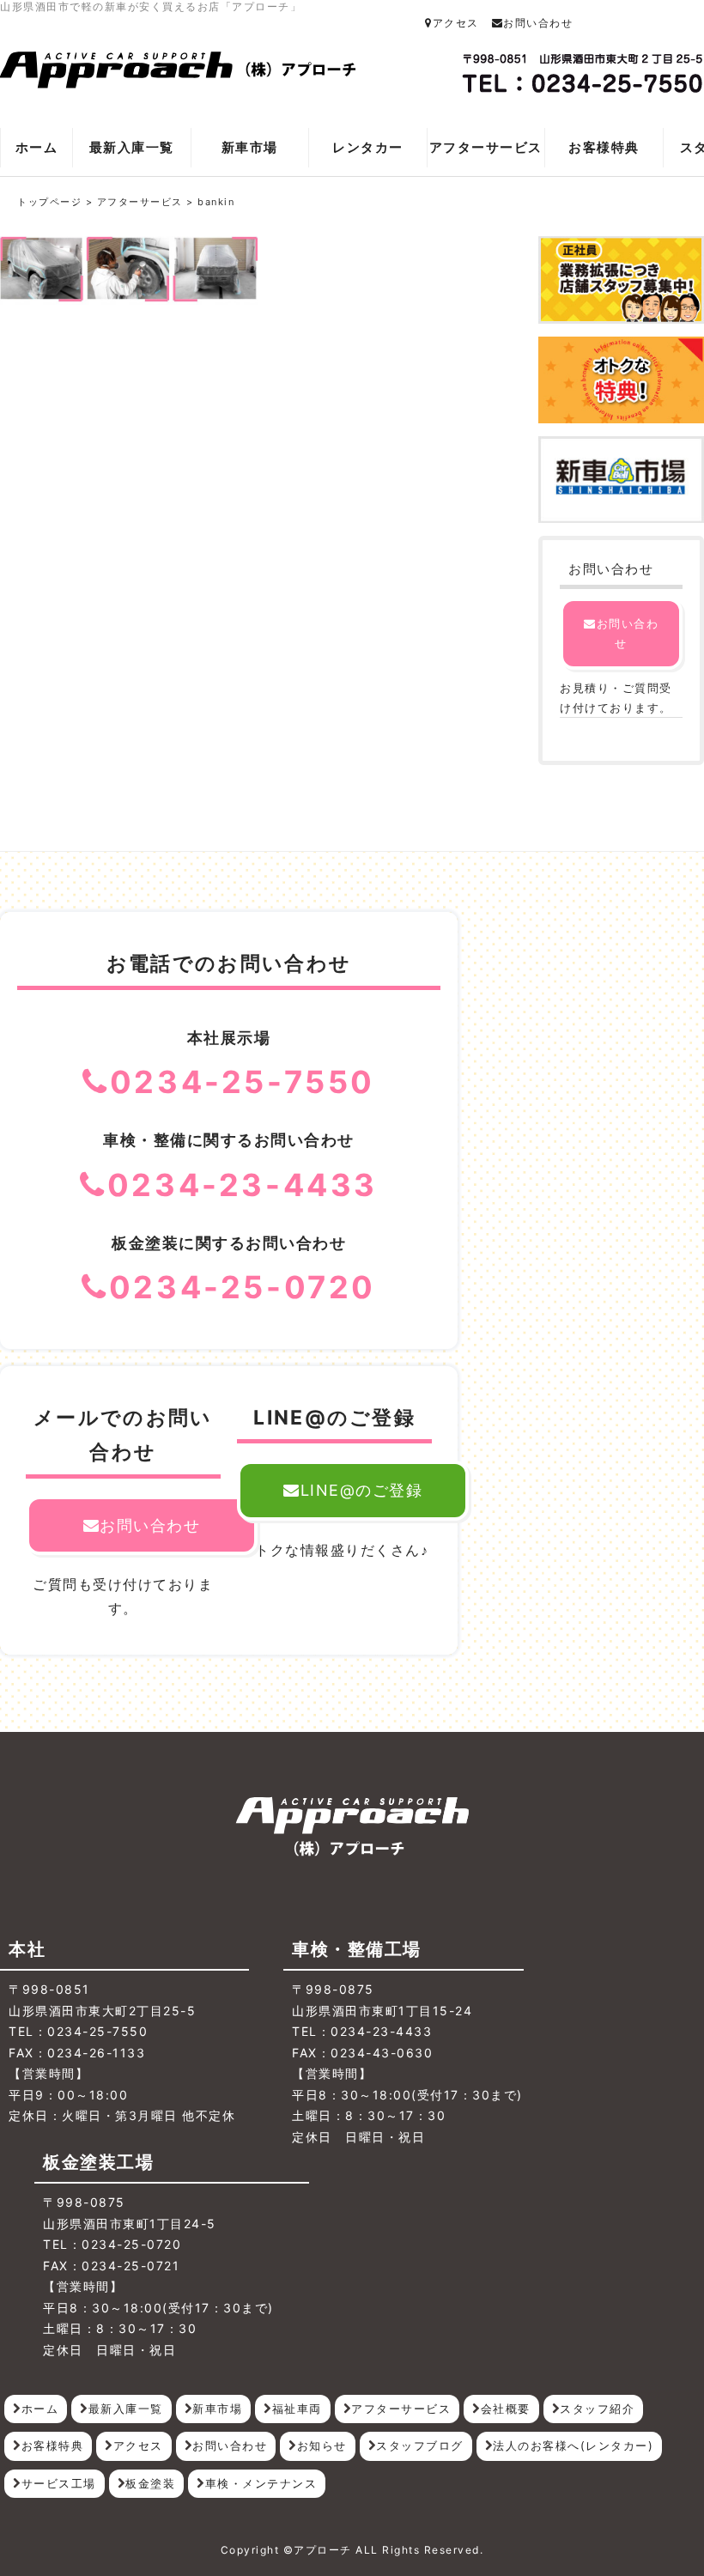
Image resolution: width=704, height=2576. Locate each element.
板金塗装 (150, 2483)
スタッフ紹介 (597, 2409)
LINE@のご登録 (362, 1490)
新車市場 (250, 147)
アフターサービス (486, 147)
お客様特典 (604, 147)
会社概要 (506, 2409)
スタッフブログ (420, 2445)
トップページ (49, 202)
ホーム (37, 147)
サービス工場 (59, 2483)
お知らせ (322, 2445)
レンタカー (368, 147)
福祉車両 (297, 2409)
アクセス (456, 23)
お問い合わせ (538, 23)
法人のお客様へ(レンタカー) (573, 2445)
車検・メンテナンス (261, 2483)
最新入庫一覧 (132, 147)
